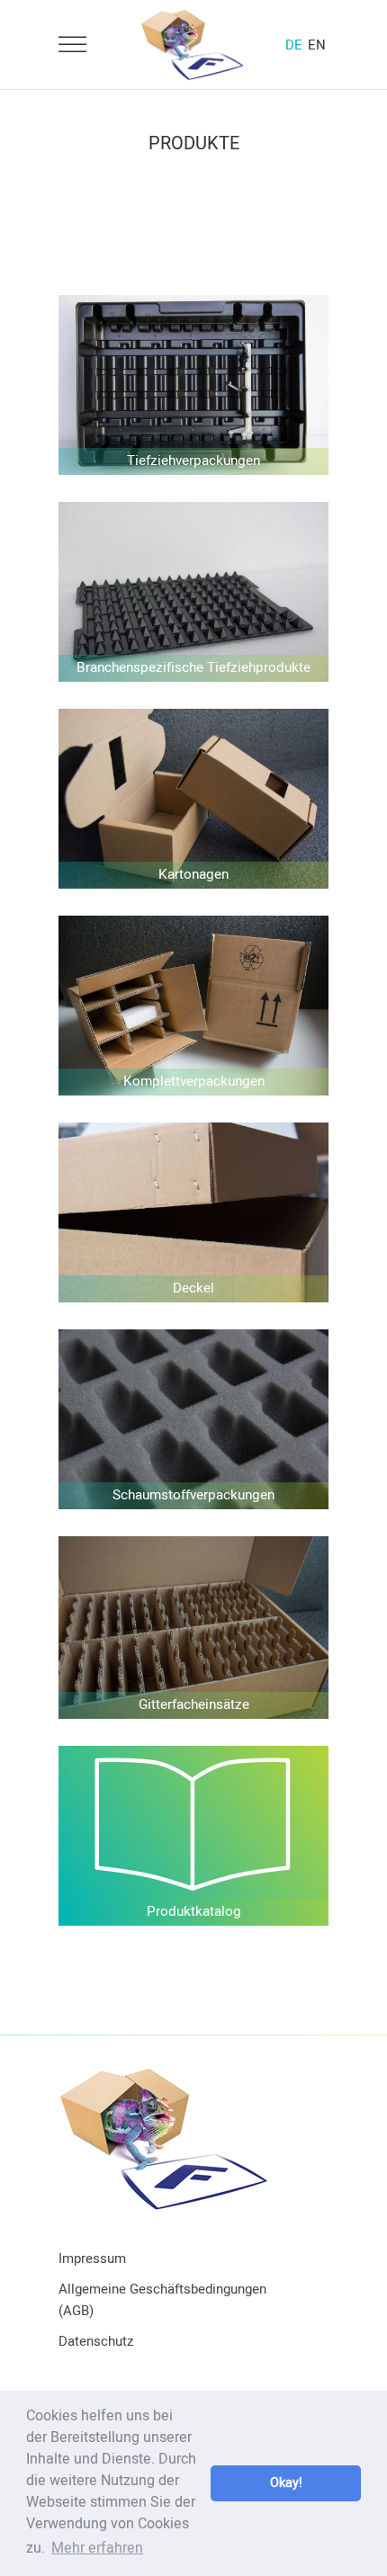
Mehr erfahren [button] (97, 2548)
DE (294, 45)
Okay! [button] (286, 2483)
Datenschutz (96, 2341)
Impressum (92, 2258)
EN (317, 45)
